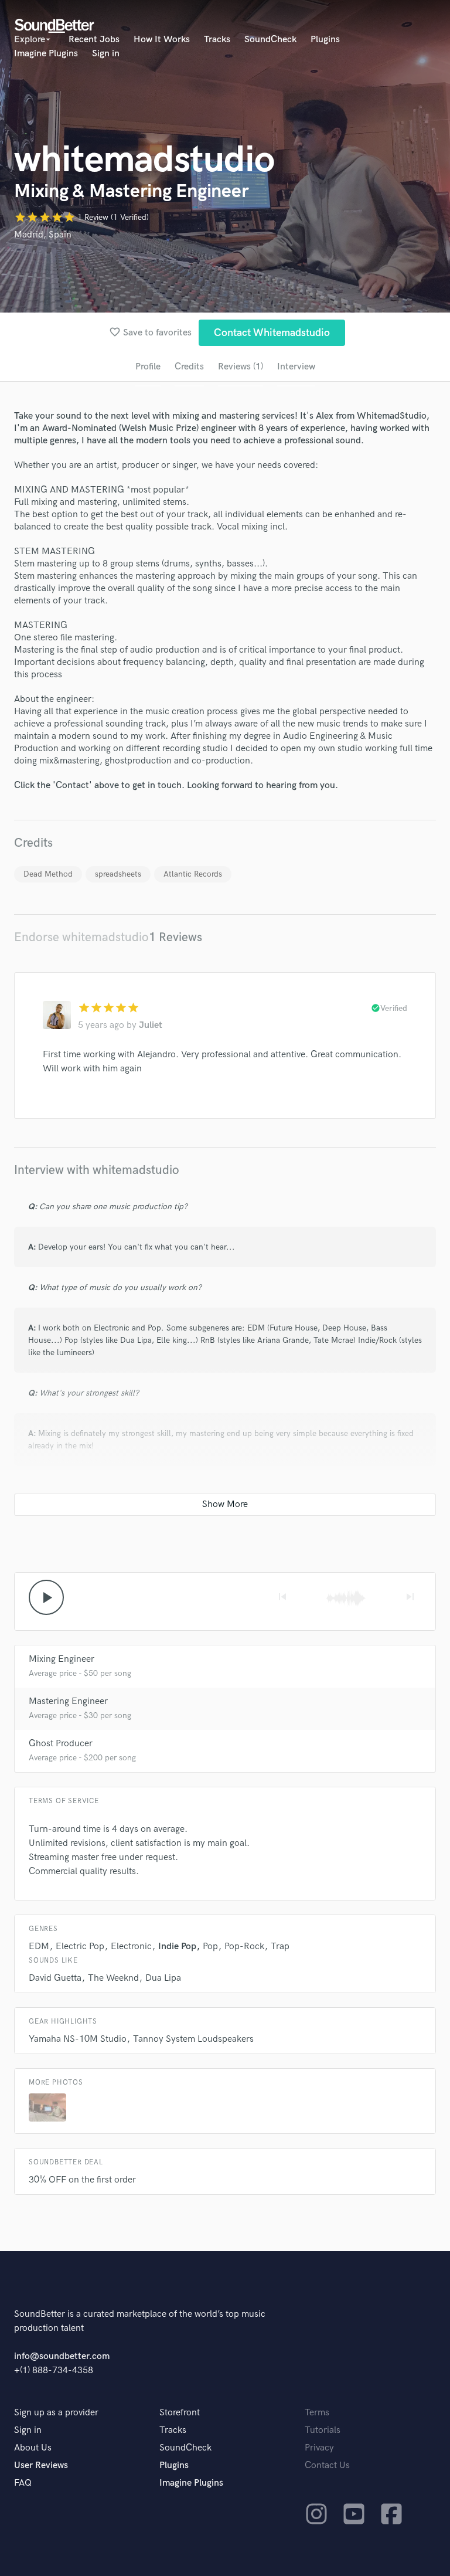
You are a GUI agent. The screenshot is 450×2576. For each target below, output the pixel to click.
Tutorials (323, 2430)
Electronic (131, 1947)
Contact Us (327, 2465)
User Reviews (41, 2465)
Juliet (151, 1025)
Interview (296, 367)
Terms (317, 2413)
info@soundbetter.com (62, 2356)
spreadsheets (118, 874)
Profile (148, 367)
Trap (280, 1947)
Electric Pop (80, 1947)
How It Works (162, 40)
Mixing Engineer (62, 1659)
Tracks (217, 40)
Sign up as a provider (56, 2413)
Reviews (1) (241, 367)
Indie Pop (177, 1947)
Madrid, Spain (43, 235)
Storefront (180, 2413)
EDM (39, 1947)
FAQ (23, 2483)
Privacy (319, 2448)
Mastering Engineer (68, 1701)
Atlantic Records (193, 874)
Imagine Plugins (46, 54)
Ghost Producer (61, 1744)
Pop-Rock (244, 1947)
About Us (33, 2448)
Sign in (106, 54)
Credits (189, 367)
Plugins (325, 40)
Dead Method (48, 874)
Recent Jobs (94, 40)
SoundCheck (270, 40)
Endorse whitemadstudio (81, 937)
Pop (210, 1947)
